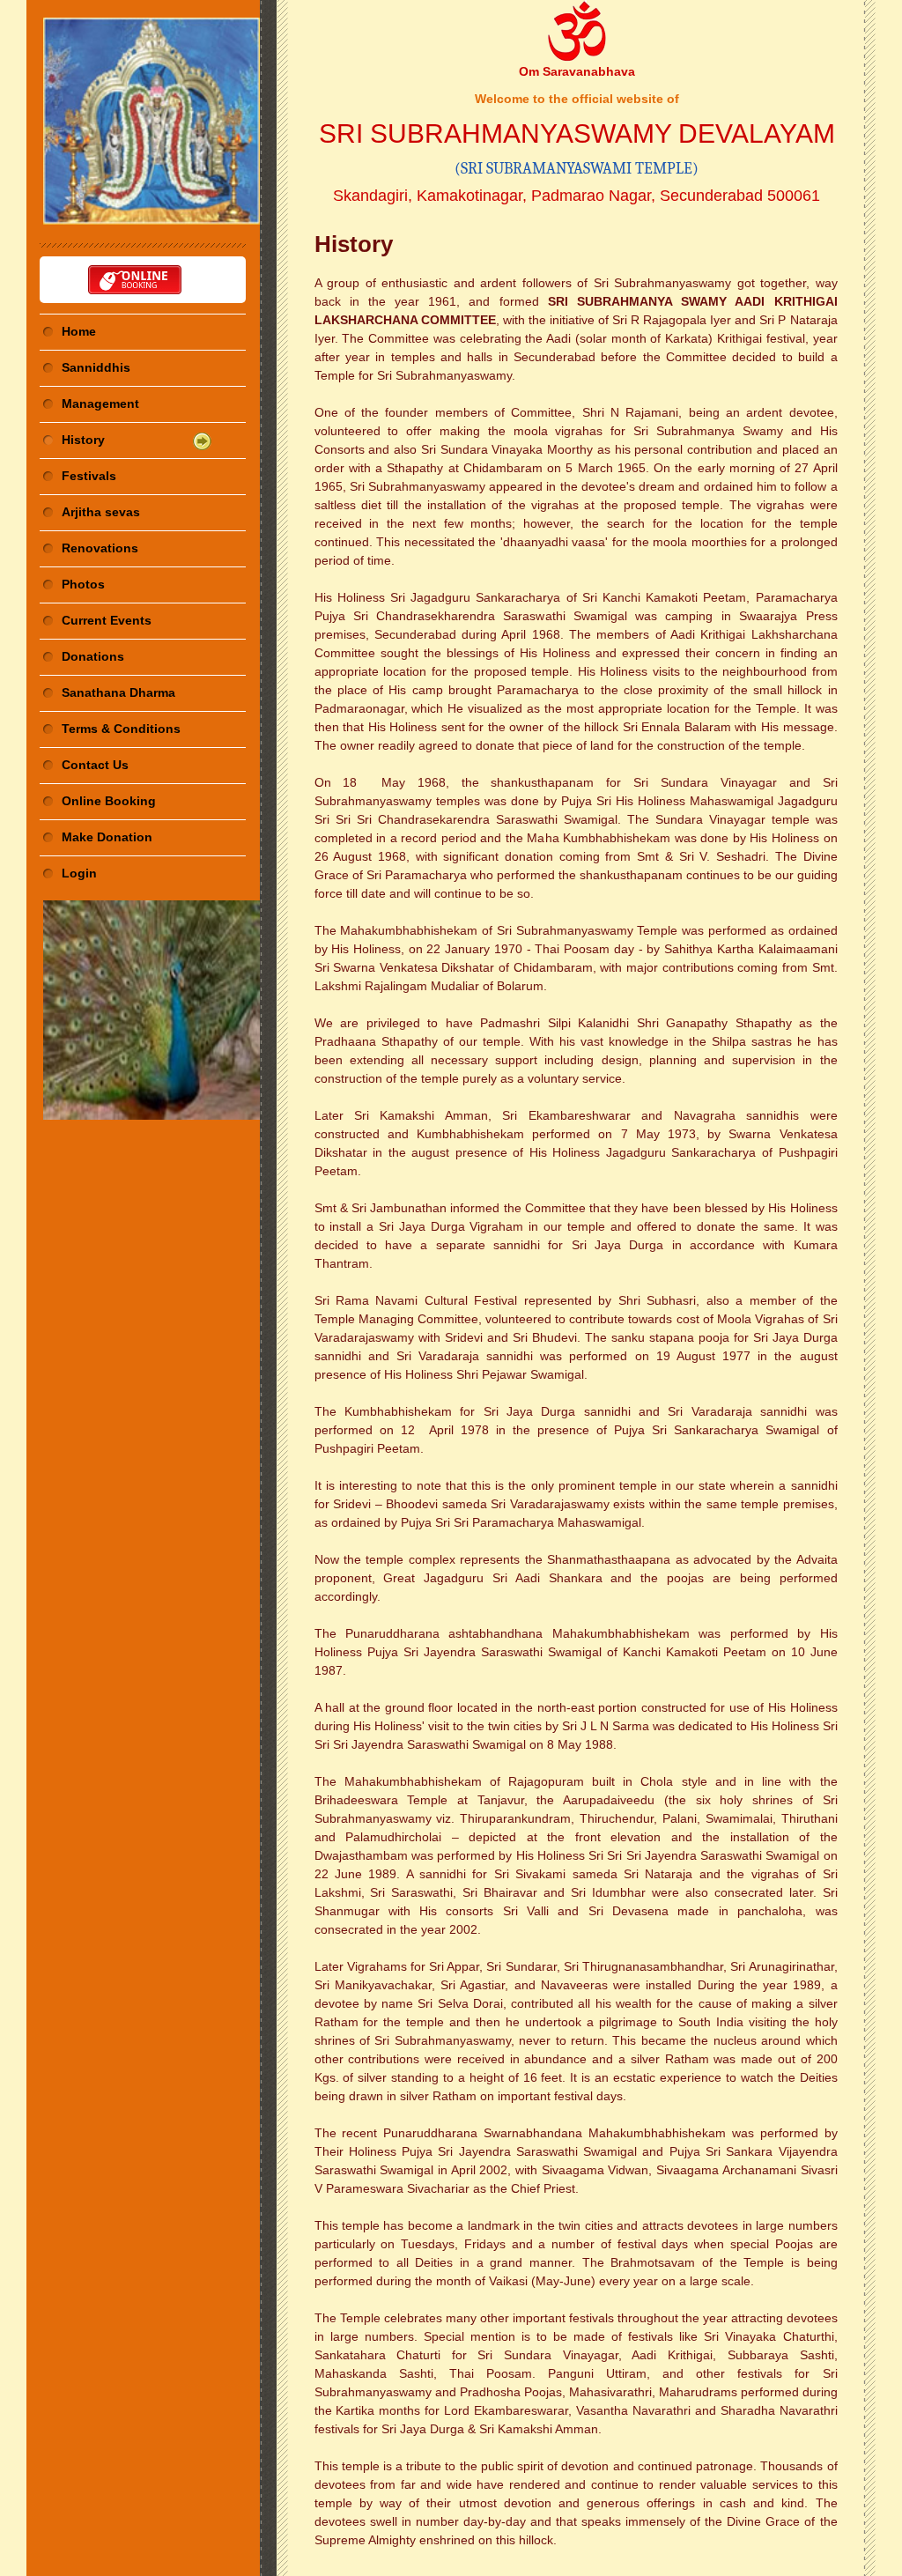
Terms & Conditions (121, 729)
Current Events (107, 620)
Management (100, 403)
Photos (83, 584)
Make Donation (107, 837)
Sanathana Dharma (118, 692)
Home (79, 331)
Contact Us (95, 765)
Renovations (100, 548)
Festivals (89, 476)
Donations (93, 656)
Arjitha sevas (101, 512)
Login (79, 873)
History (83, 440)
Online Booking (109, 801)
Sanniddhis (96, 367)
